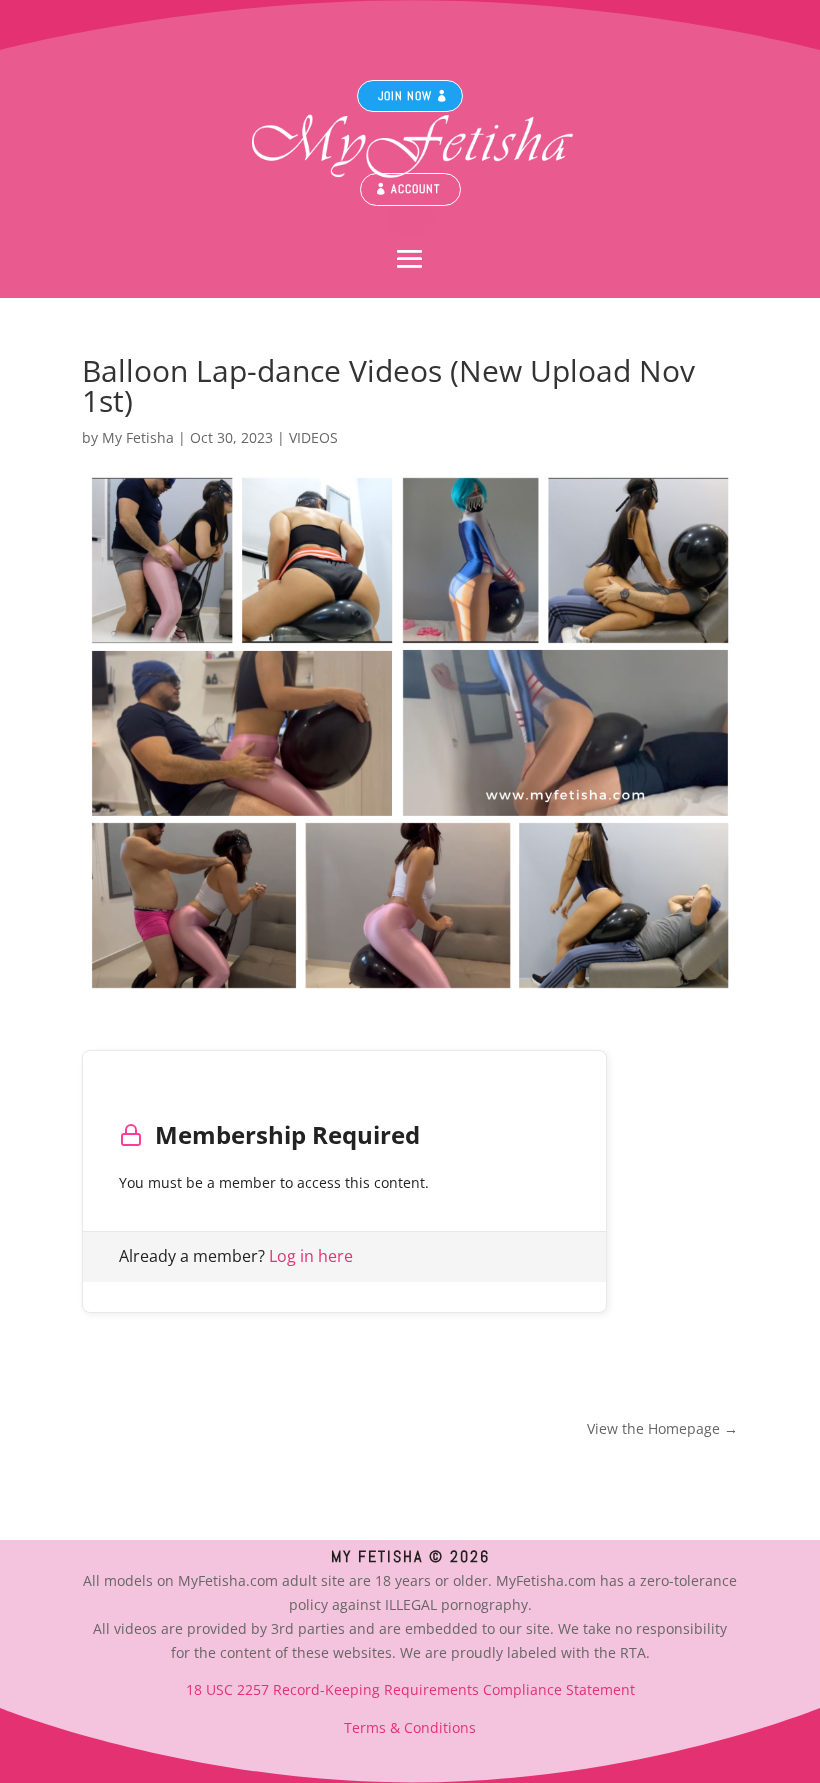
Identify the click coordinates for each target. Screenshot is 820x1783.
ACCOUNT (415, 189)
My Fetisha (138, 437)
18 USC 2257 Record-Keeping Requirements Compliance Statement (410, 1689)
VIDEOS (313, 437)
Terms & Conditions (410, 1727)
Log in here (311, 1256)
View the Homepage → (662, 1428)
